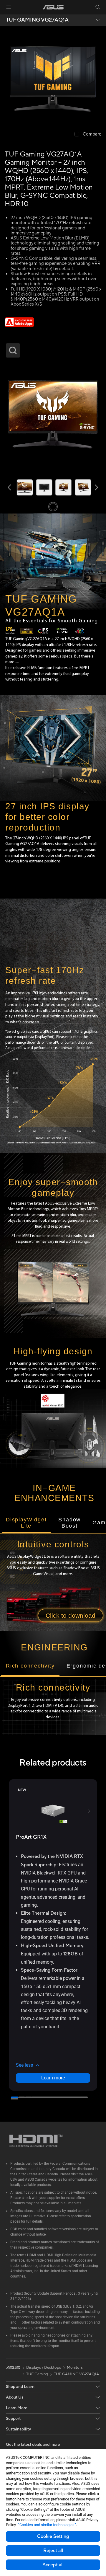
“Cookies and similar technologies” (47, 2525)
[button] (9, 7)
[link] (53, 7)
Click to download (71, 1615)
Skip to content (4, 18)
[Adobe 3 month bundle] (19, 325)
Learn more (53, 2078)
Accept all (53, 2565)
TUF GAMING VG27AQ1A (37, 20)
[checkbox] (88, 134)
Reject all (53, 2551)
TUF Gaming (37, 2374)
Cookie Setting (53, 2536)
